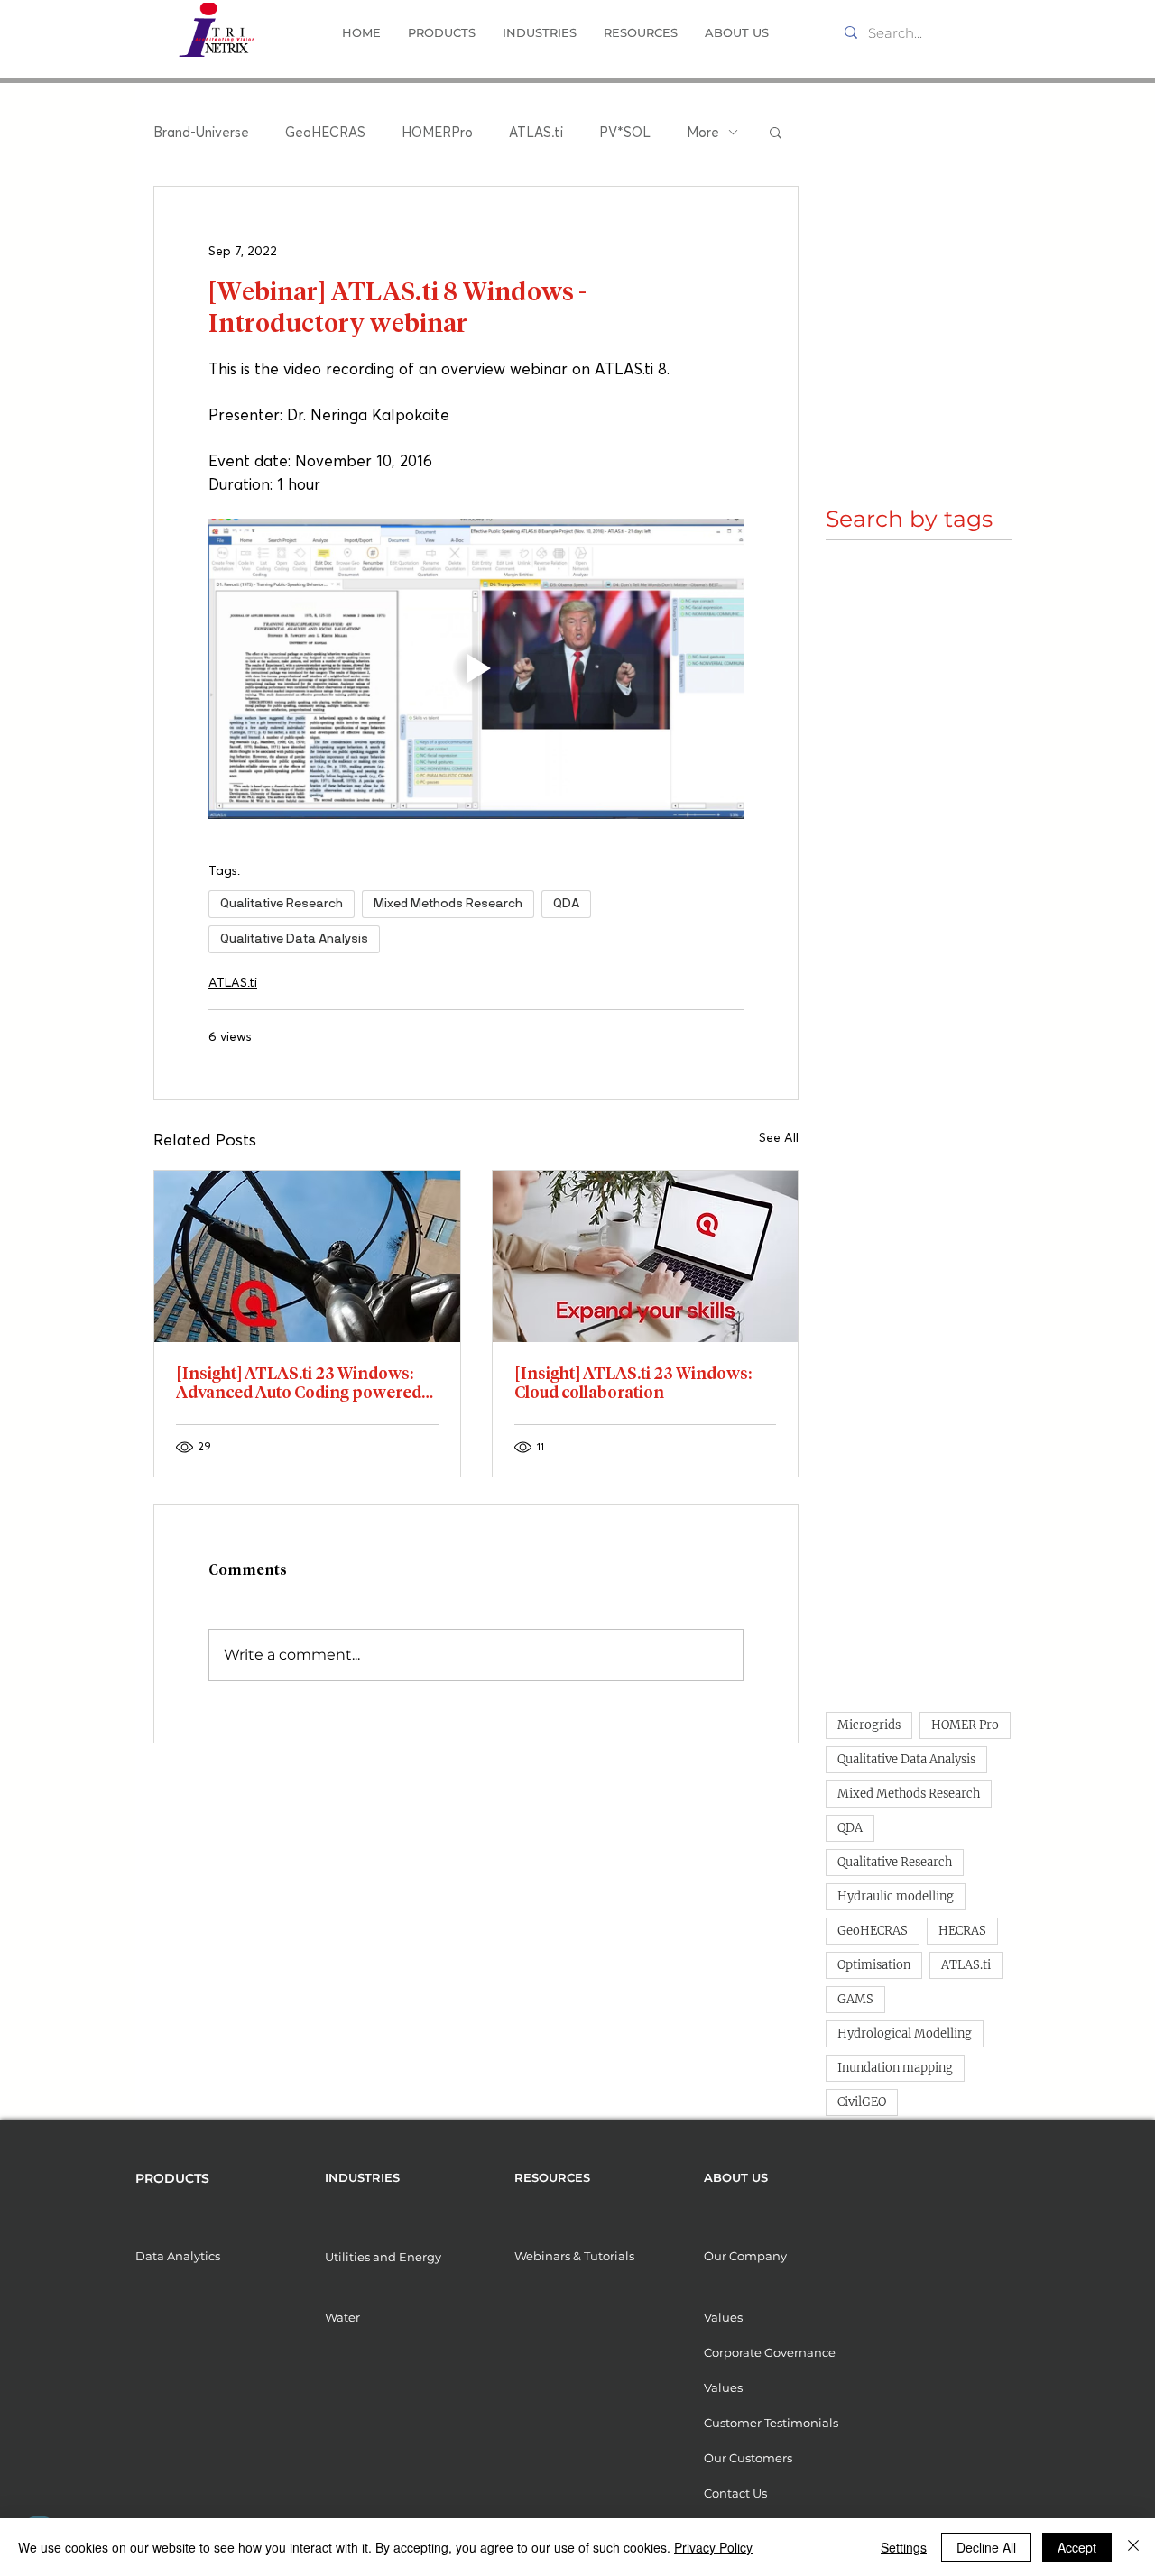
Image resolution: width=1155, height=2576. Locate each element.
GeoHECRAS (325, 132)
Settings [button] (904, 2547)
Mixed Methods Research (448, 904)
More (703, 132)
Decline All (986, 2547)
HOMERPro (437, 132)
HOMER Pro (965, 1725)
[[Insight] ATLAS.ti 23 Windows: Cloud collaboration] (646, 1256)
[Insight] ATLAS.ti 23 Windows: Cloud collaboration (633, 1383)
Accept (1077, 2547)
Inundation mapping (895, 2068)
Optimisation (874, 1965)
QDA (566, 904)
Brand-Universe (201, 132)
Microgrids (869, 1725)
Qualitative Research (282, 904)
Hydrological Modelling (905, 2033)
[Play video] (476, 669)
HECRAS (962, 1931)
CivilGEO (862, 2102)
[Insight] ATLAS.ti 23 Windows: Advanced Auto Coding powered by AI (299, 1383)
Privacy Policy (713, 2547)
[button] (442, 32)
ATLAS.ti (536, 132)
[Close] (1133, 2547)
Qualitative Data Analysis (294, 939)
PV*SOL (625, 132)
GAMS (855, 1999)
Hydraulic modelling (896, 1896)
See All (779, 1137)
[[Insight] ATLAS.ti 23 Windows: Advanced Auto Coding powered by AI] (307, 1256)
